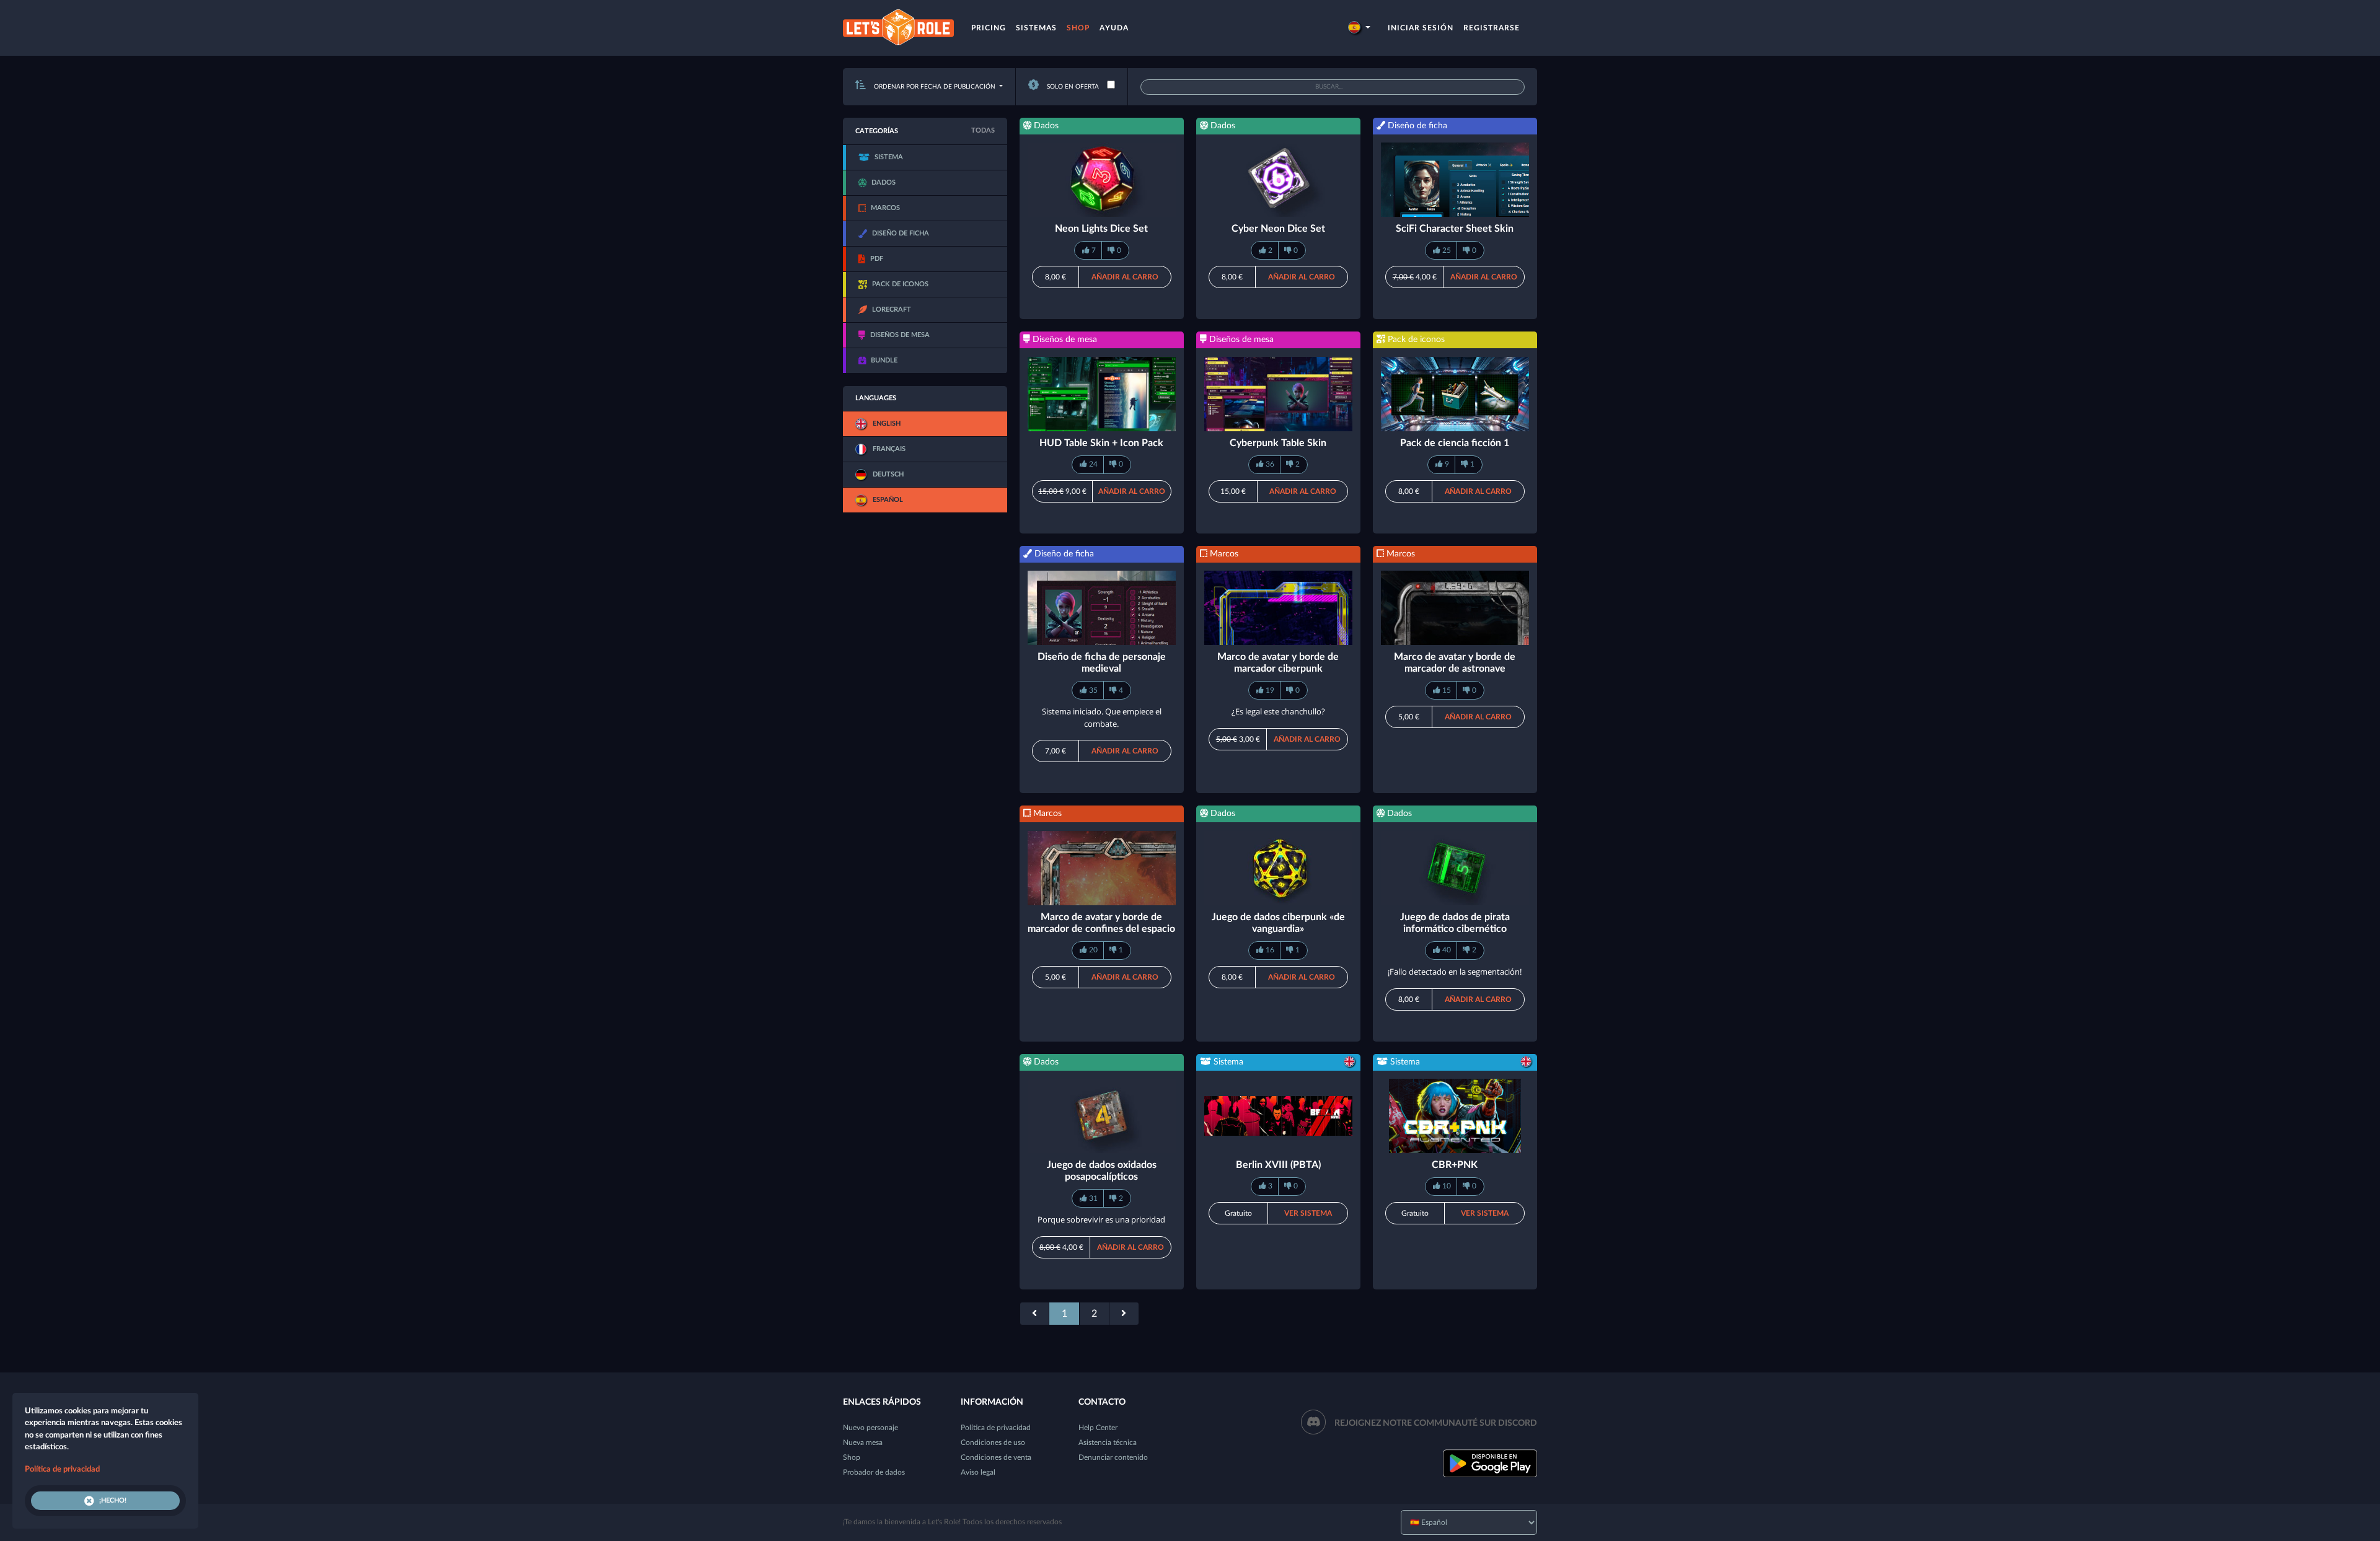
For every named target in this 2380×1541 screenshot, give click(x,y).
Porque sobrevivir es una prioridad (1101, 1219)
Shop (1078, 28)
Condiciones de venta (996, 1457)
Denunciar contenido (1113, 1457)
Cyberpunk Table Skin (1278, 443)
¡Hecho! (113, 1500)
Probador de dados (874, 1472)
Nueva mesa (863, 1442)
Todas (983, 130)
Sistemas (1036, 28)
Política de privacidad (996, 1428)
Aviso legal (978, 1472)
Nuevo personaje (870, 1428)
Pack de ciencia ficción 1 (1455, 443)
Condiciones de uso (993, 1442)
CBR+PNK (1455, 1165)
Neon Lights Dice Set (1101, 229)
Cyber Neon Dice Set (1278, 229)
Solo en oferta (1072, 87)
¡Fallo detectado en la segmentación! (1455, 972)
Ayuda (1114, 28)
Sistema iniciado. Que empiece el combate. (1102, 718)
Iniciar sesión (1421, 28)
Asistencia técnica (1108, 1442)
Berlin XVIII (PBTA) (1278, 1165)
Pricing (989, 28)
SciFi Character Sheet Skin (1455, 229)
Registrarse (1492, 28)
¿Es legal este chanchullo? (1278, 711)
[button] (1359, 28)
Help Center (1098, 1428)
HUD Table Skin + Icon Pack (1101, 443)
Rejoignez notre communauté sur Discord (1436, 1423)
